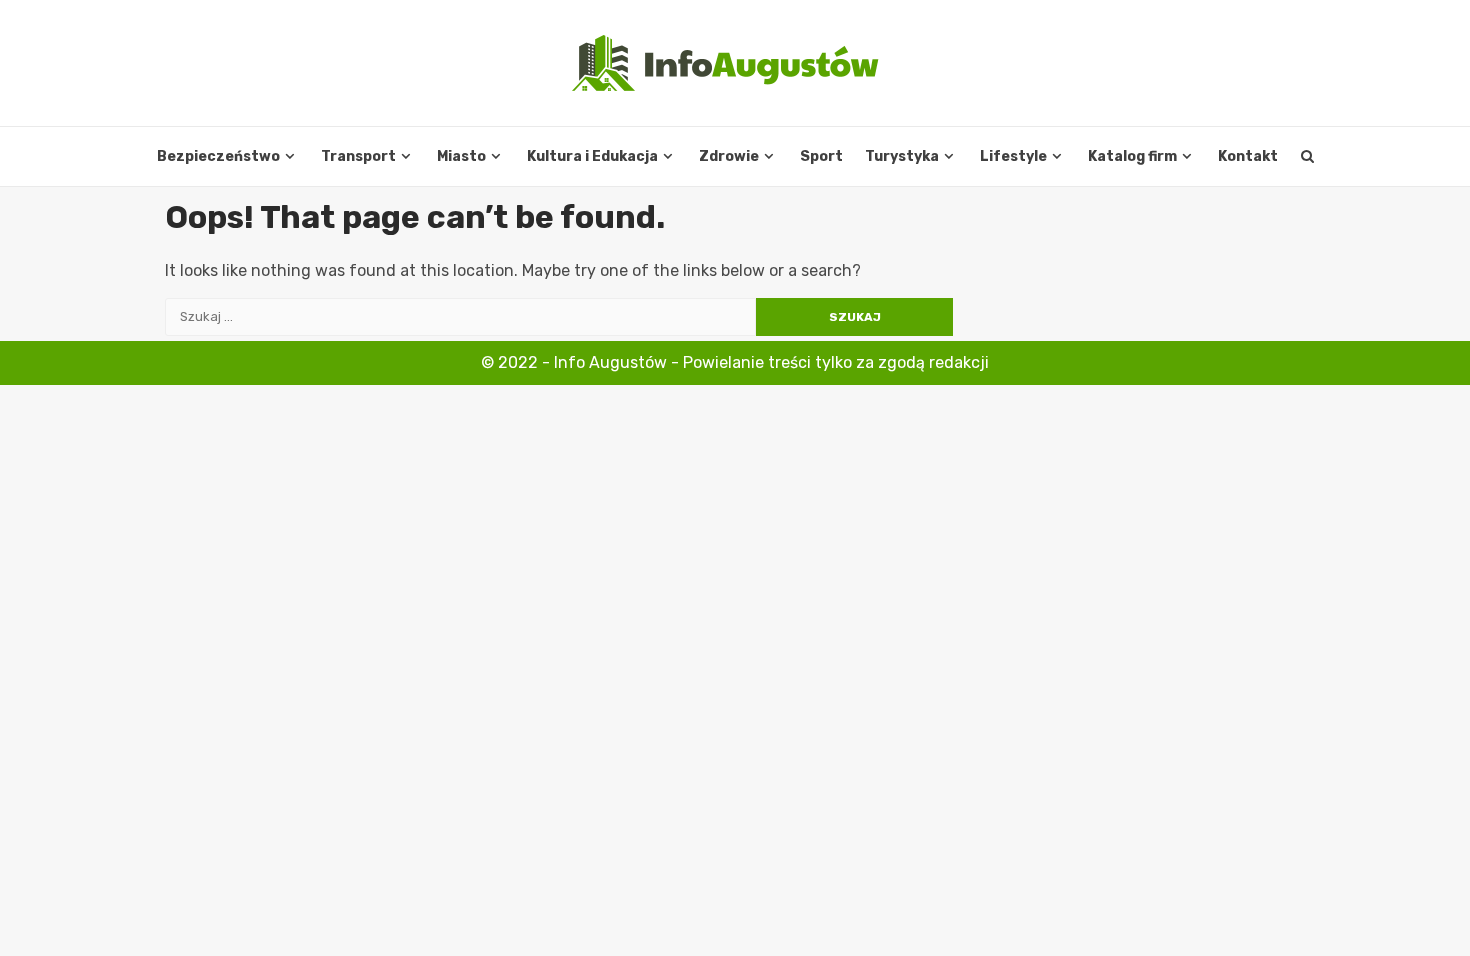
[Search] (1307, 157)
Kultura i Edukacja (592, 156)
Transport (358, 156)
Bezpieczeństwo (218, 156)
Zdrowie (729, 156)
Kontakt (1248, 156)
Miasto (461, 156)
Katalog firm (1132, 156)
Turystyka (902, 156)
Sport (821, 156)
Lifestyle (1013, 156)
